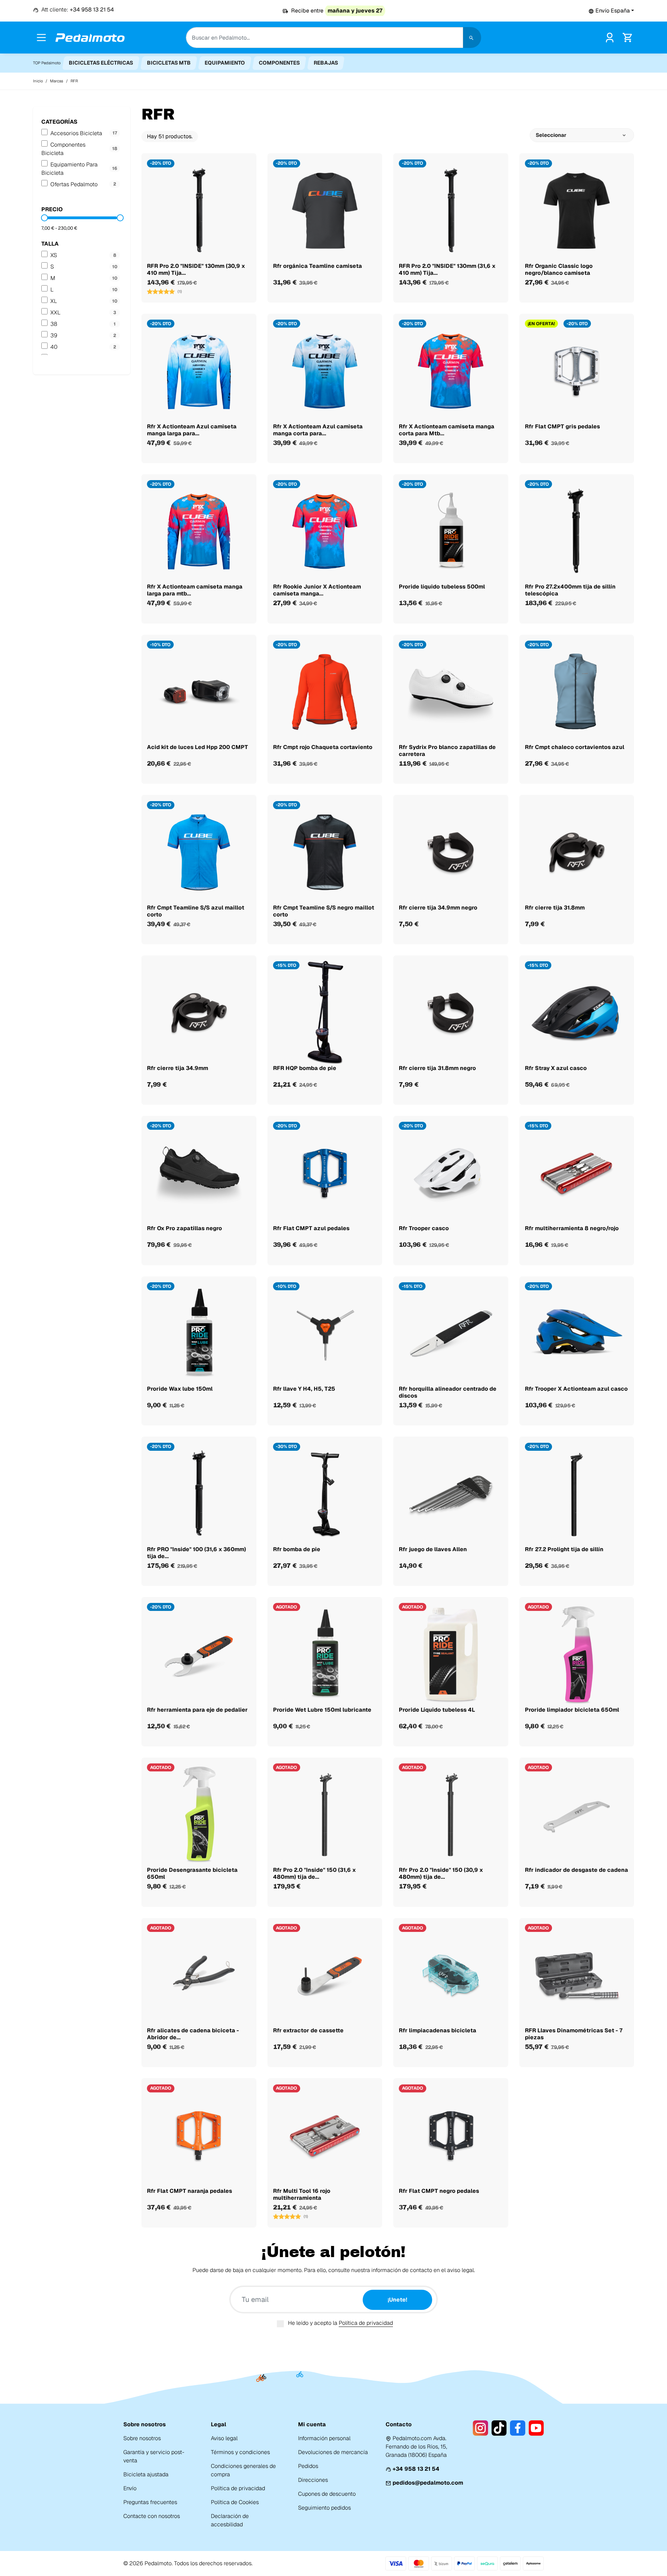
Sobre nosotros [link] (142, 2438)
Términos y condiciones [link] (240, 2452)
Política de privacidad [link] (238, 2488)
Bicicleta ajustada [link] (146, 2474)
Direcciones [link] (313, 2480)
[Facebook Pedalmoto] (517, 2428)
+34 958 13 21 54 (416, 2469)
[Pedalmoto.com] (90, 38)
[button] (611, 11)
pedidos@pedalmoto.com (428, 2483)
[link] (610, 37)
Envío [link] (130, 2488)
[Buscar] (472, 38)
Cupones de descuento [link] (327, 2494)
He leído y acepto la (340, 2323)
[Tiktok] (499, 2428)
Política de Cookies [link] (235, 2502)
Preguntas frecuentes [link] (150, 2502)
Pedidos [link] (308, 2466)
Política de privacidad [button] (366, 2323)
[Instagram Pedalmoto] (480, 2428)
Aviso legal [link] (224, 2438)
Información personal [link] (324, 2438)
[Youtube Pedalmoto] (536, 2428)
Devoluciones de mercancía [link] (333, 2452)
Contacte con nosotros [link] (152, 2516)
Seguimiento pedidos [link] (324, 2508)
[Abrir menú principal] (41, 38)
